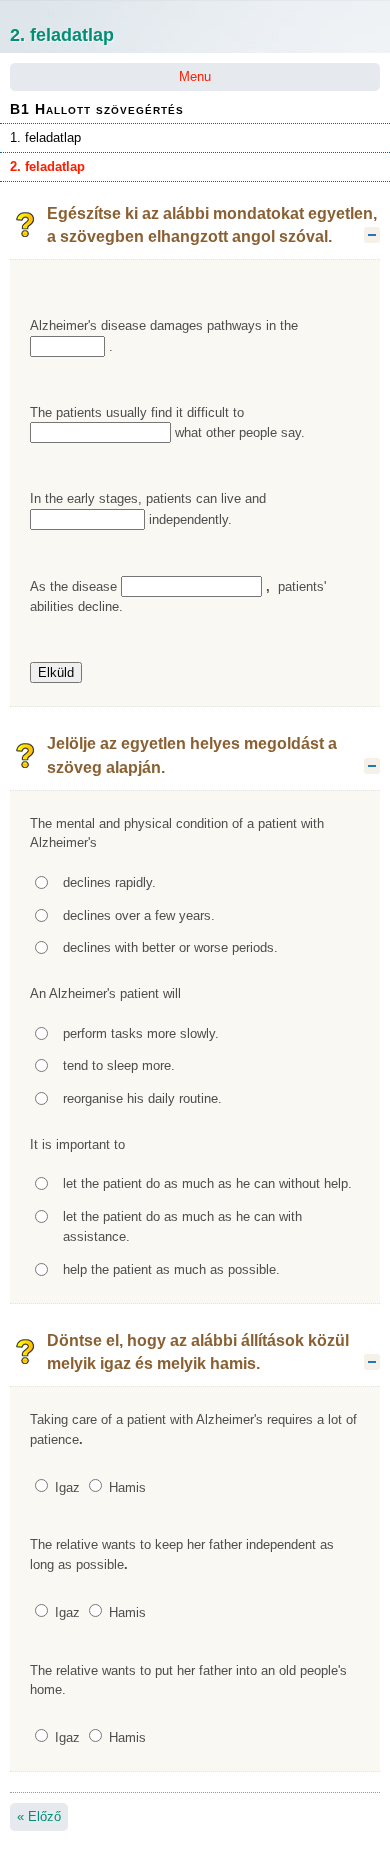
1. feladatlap (45, 137)
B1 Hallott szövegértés (97, 109)
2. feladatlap (47, 166)
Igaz (65, 1487)
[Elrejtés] (372, 235)
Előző (39, 1816)
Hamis (125, 1487)
